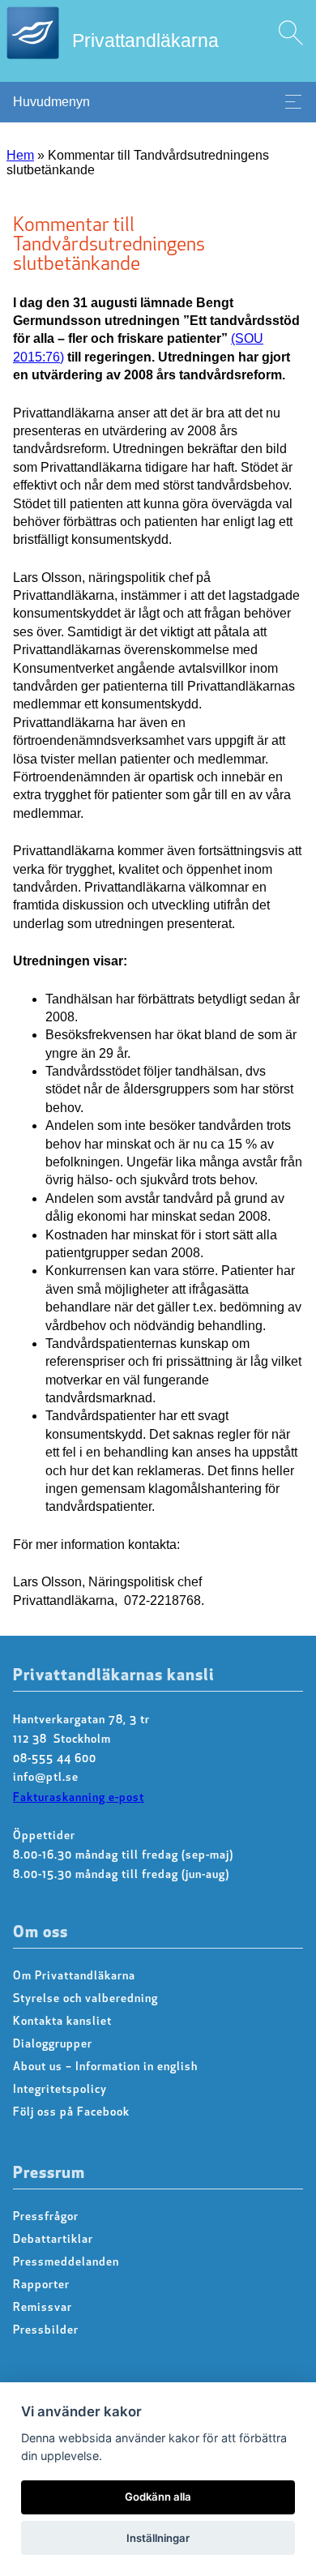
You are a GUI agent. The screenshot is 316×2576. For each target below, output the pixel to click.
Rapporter (41, 2285)
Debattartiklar (53, 2240)
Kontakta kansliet (62, 2022)
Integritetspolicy (60, 2090)
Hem (20, 155)
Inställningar (158, 2538)
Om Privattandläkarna (74, 1977)
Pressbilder (46, 2331)
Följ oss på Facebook (71, 2113)
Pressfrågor (46, 2217)
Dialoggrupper (53, 2045)
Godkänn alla (158, 2497)
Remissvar (43, 2308)
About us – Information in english (105, 2067)
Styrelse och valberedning (85, 1999)
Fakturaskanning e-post (79, 1798)
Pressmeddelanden (66, 2263)
